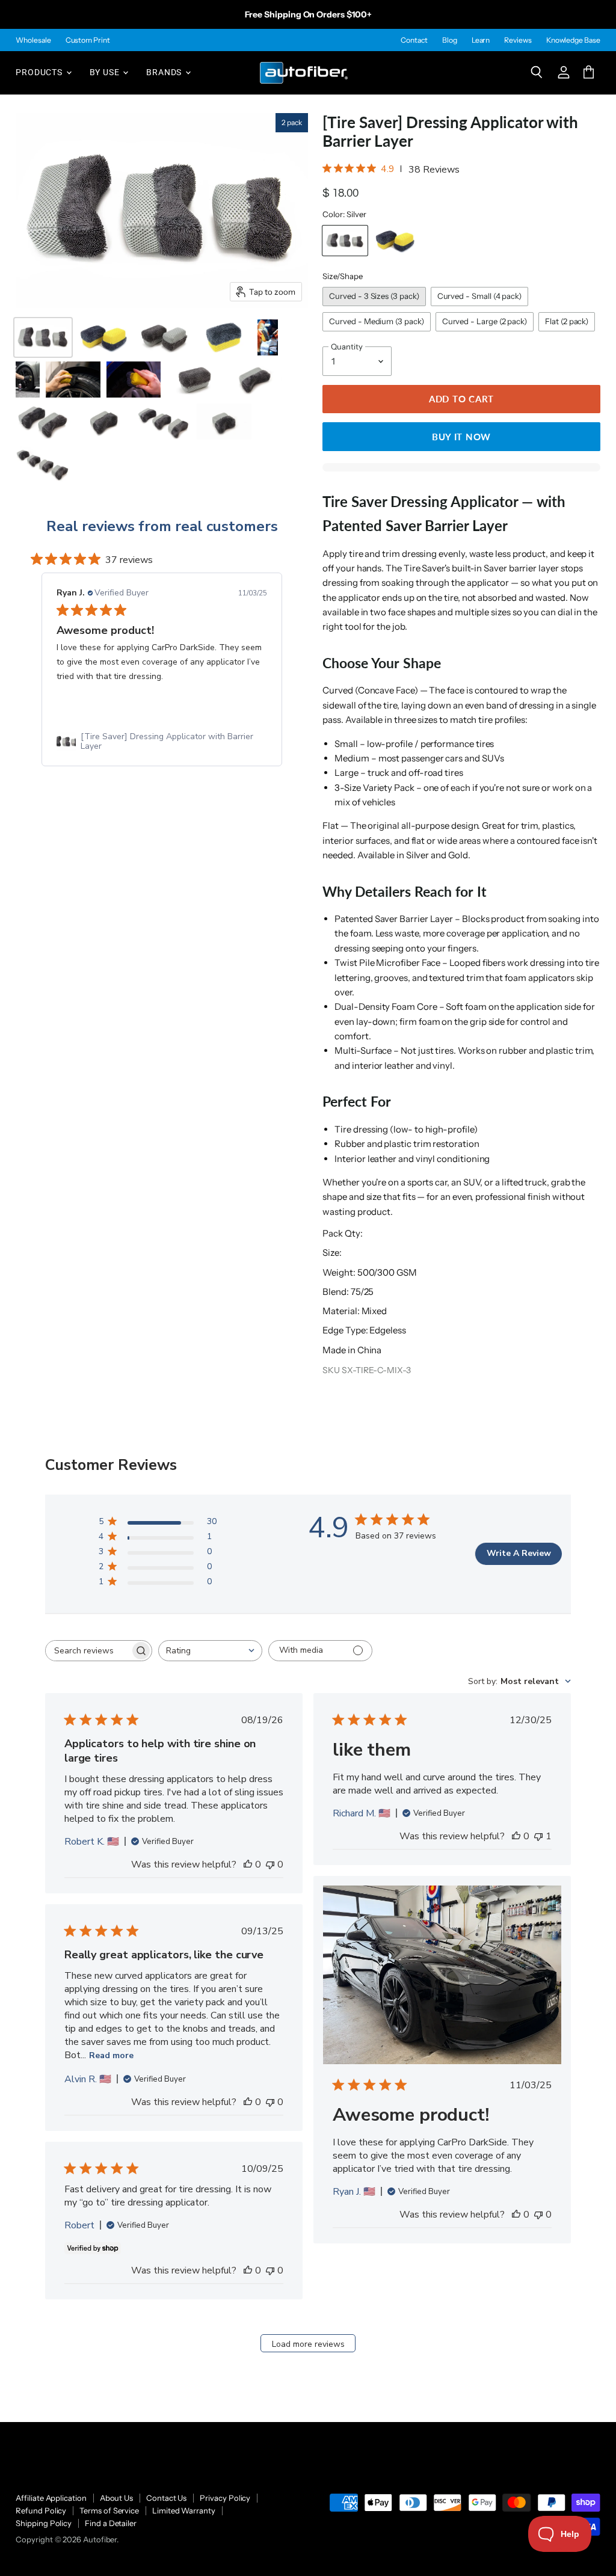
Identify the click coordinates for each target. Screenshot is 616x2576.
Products (40, 72)
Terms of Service (109, 2510)
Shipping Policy (44, 2523)
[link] (162, 742)
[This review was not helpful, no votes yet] (270, 1864)
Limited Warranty (184, 2510)
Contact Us (166, 2498)
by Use (106, 72)
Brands (165, 72)
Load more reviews (308, 2344)
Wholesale (33, 40)
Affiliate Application (51, 2498)
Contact (414, 40)
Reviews (518, 40)
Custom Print (88, 40)
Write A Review (519, 1553)
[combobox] (210, 1651)
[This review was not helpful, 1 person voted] (538, 1836)
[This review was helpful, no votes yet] (248, 1864)
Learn (481, 40)
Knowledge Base (573, 40)
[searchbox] (88, 1651)
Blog (450, 40)
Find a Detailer (111, 2523)
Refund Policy (41, 2510)
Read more (111, 2055)
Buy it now (461, 437)
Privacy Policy (225, 2498)
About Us (116, 2498)
